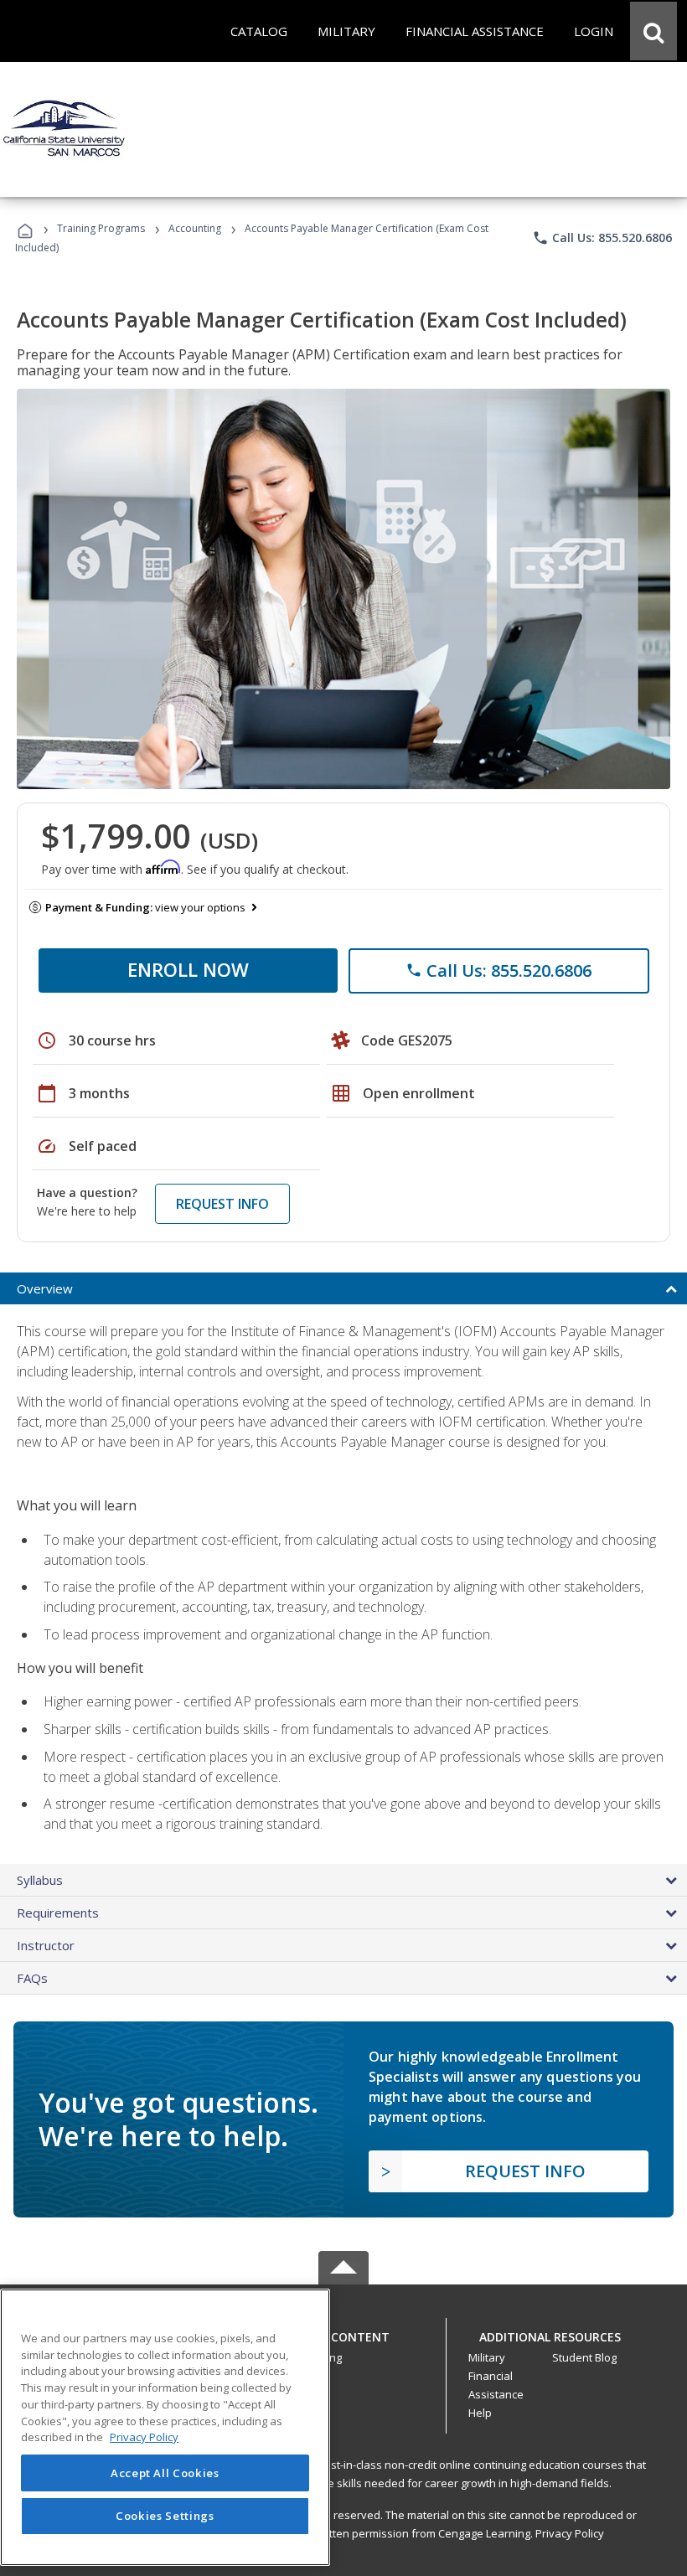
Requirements (58, 1913)
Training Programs (101, 228)
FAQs (32, 1978)
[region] (165, 2427)
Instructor (46, 1945)
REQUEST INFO (222, 1204)
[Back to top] (343, 2333)
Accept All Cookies (165, 2473)
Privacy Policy (570, 2533)
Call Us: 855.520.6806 (602, 238)
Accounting (195, 228)
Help (480, 2413)
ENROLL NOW (188, 969)
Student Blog (584, 2357)
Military (487, 2357)
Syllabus (40, 1880)
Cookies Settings (165, 2516)
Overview (45, 1288)
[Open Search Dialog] (653, 31)
